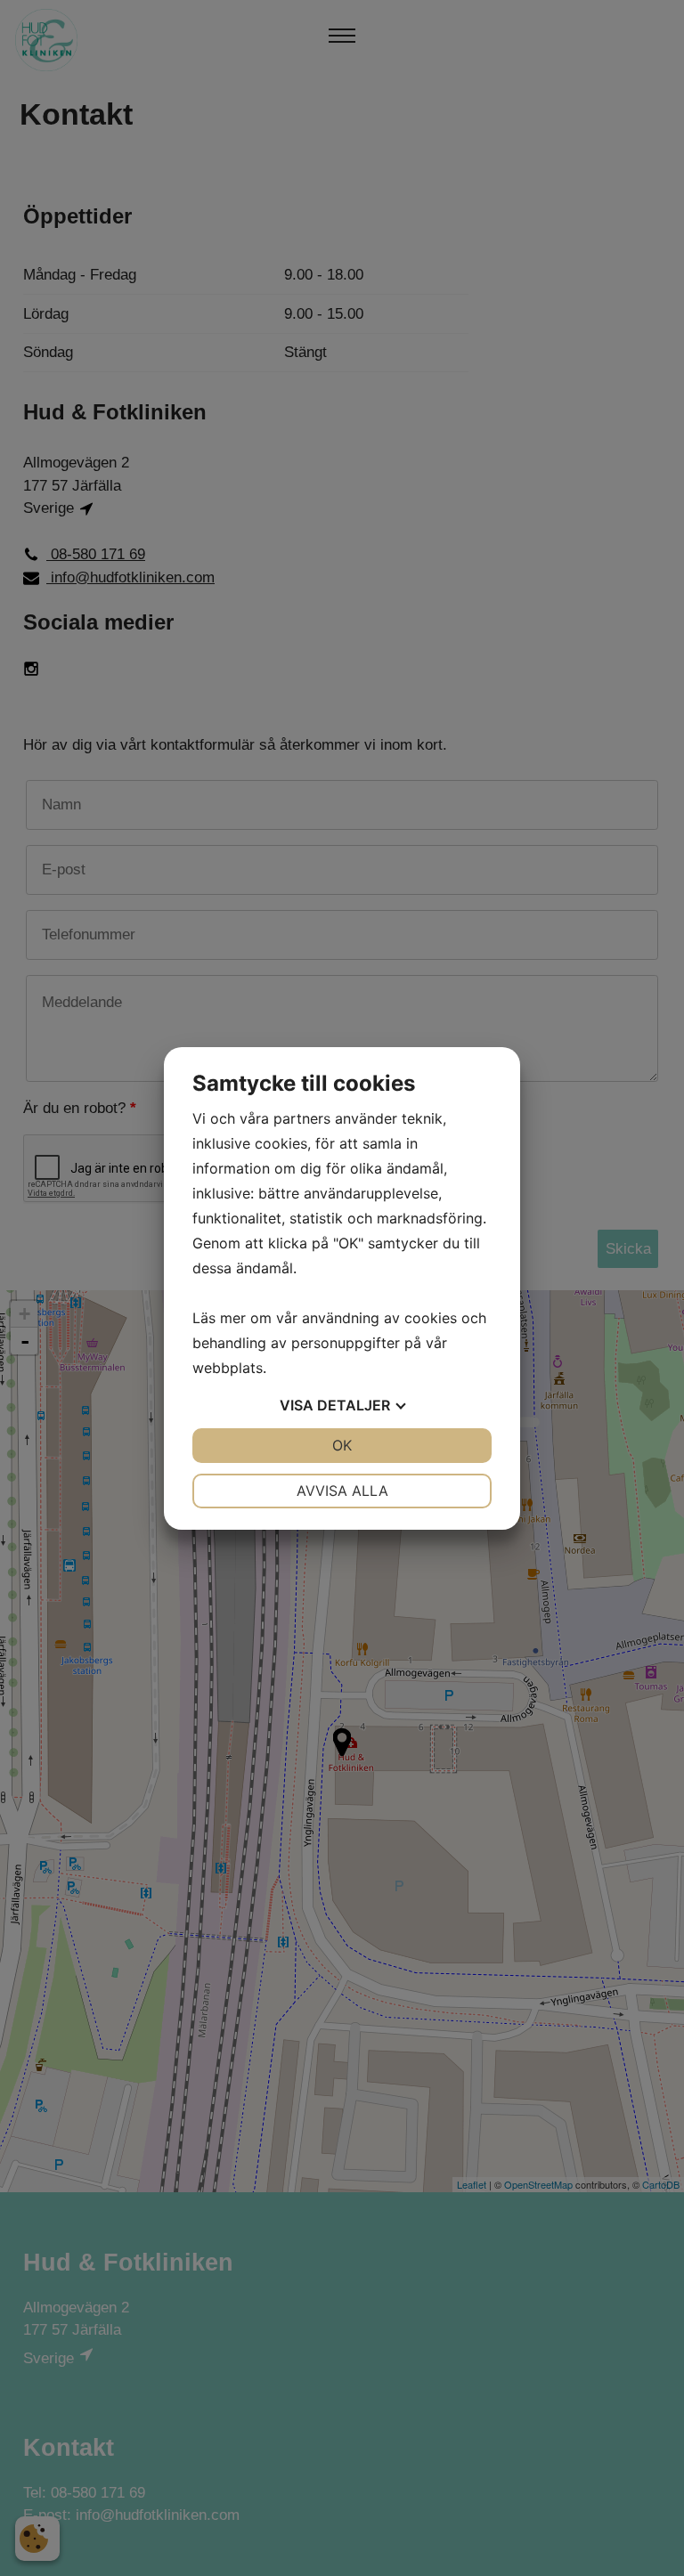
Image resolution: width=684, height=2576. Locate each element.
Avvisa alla (342, 1491)
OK (342, 1445)
